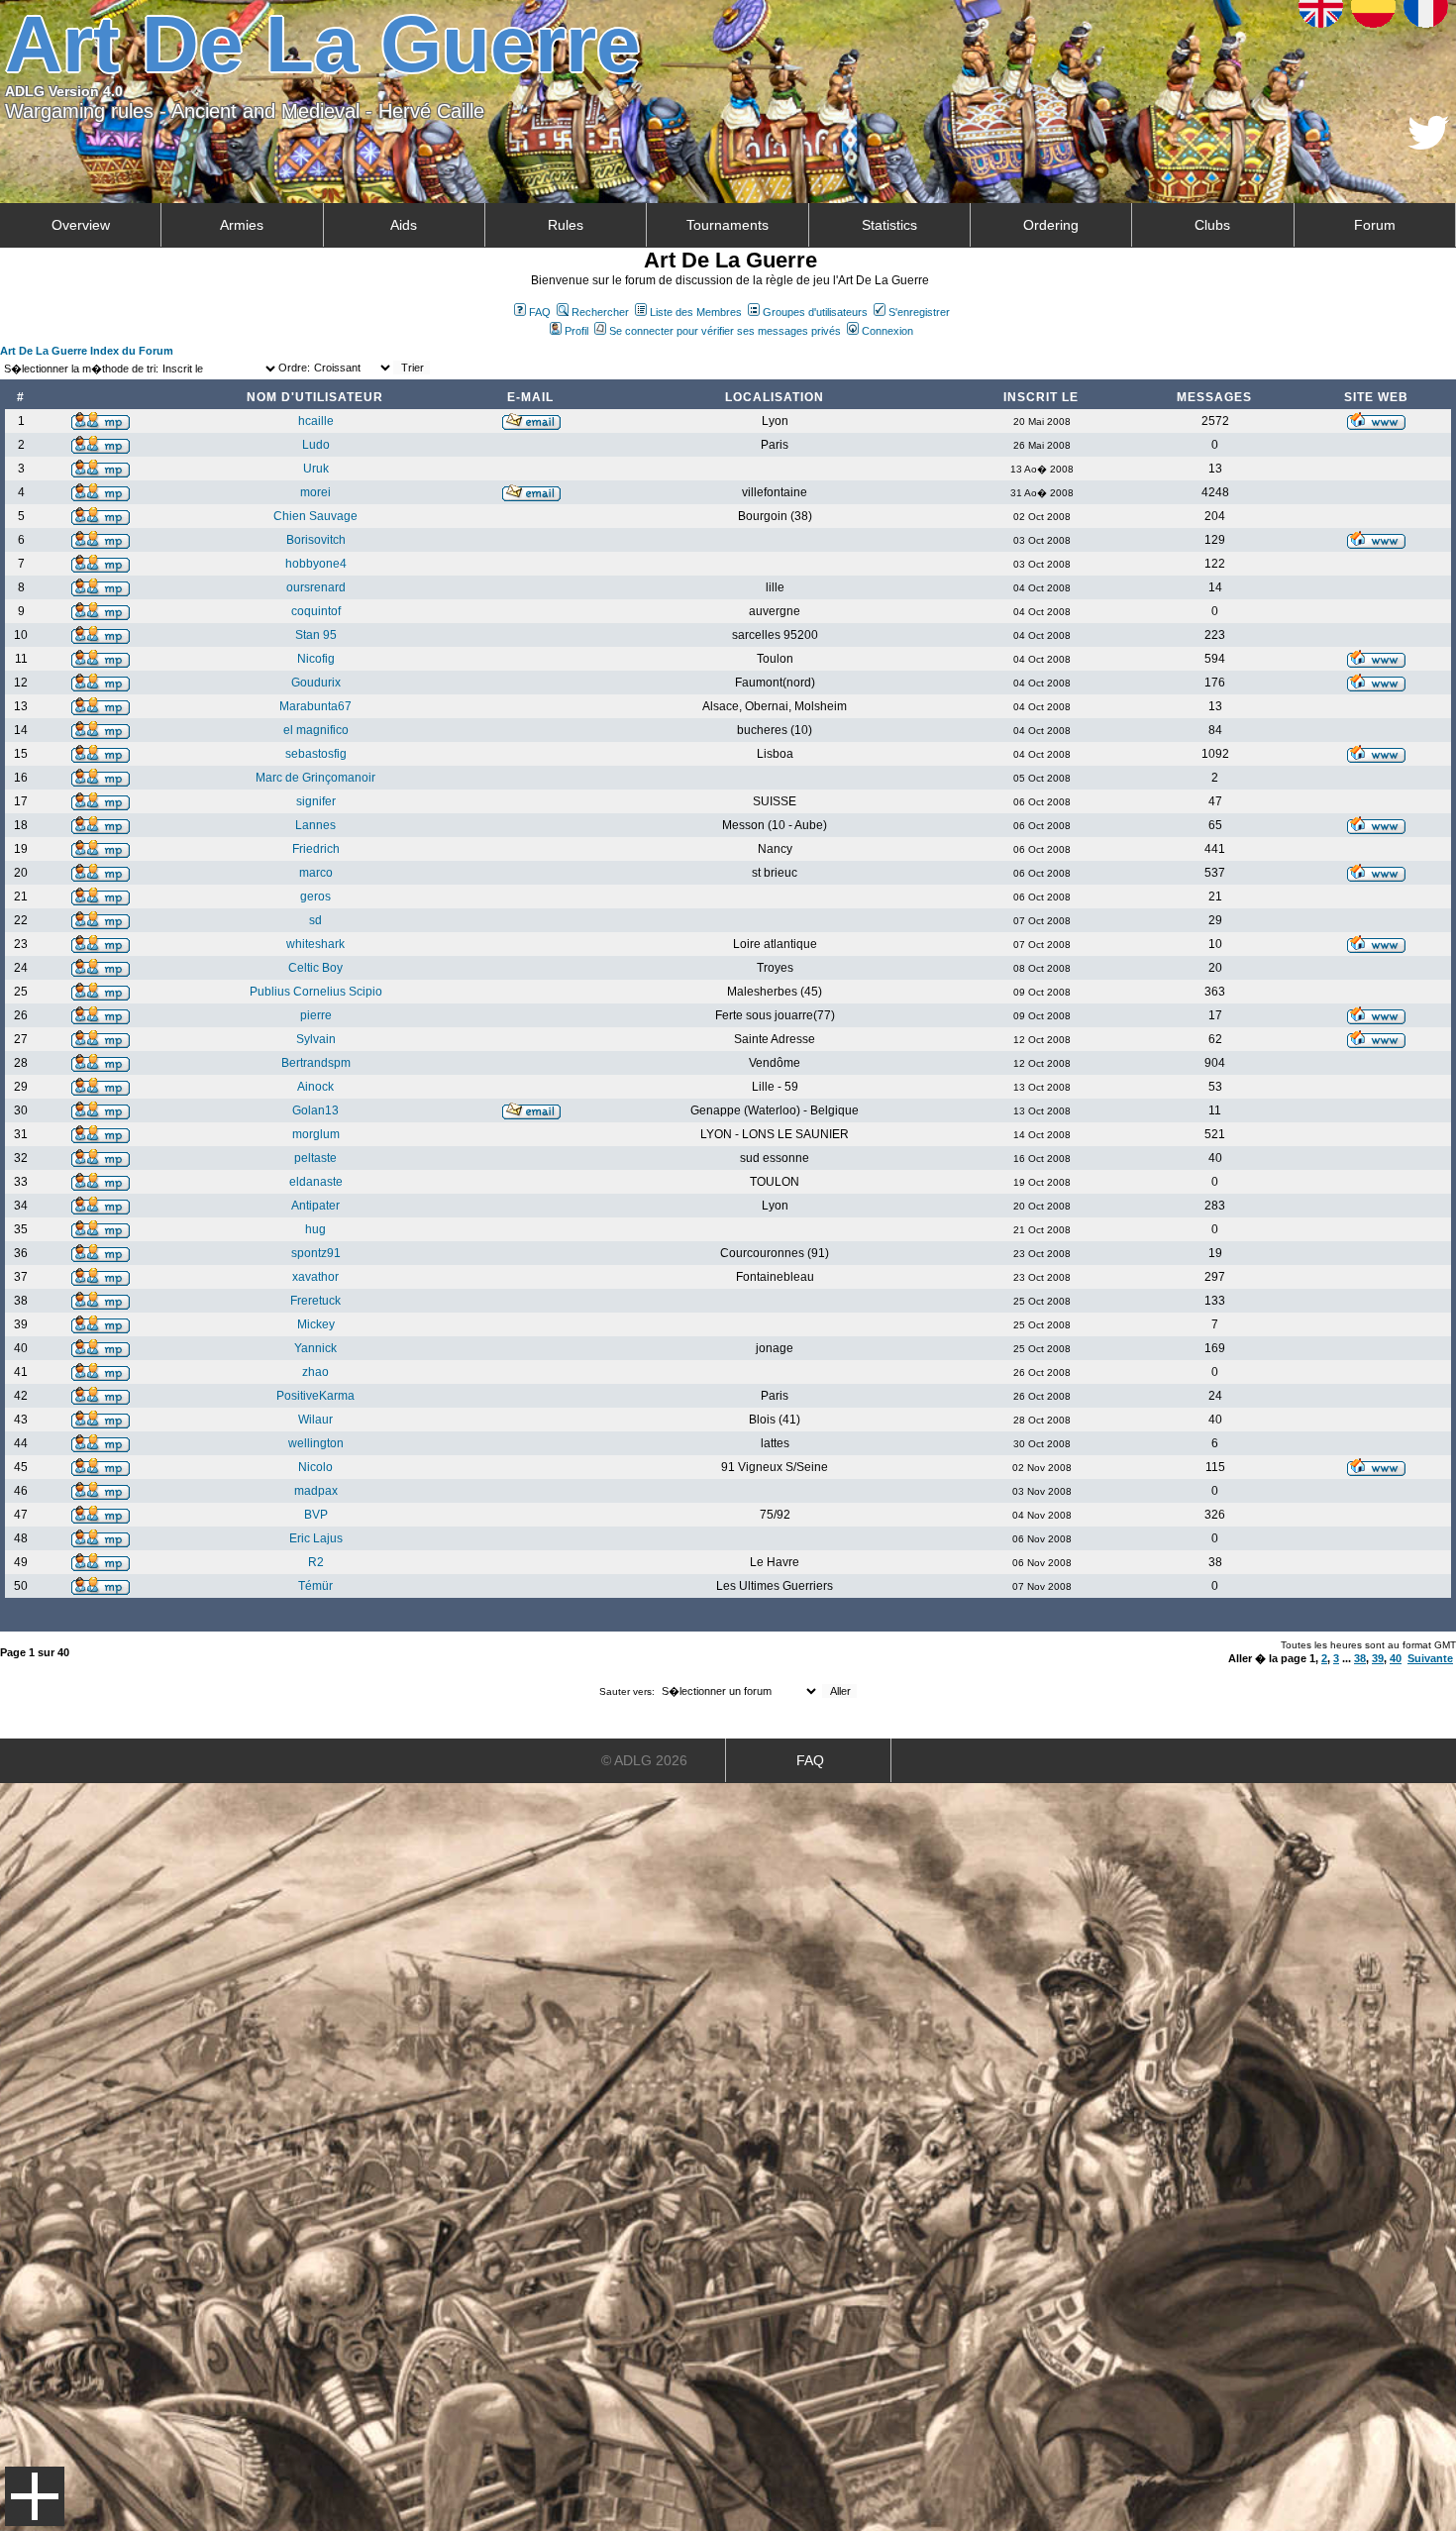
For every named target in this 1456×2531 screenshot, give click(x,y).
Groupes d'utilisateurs (815, 312)
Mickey (316, 1324)
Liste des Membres (696, 312)
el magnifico (316, 730)
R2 (316, 1562)
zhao (315, 1372)
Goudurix (316, 683)
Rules (566, 225)
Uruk (316, 469)
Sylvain (316, 1039)
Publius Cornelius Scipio (316, 992)
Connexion (887, 331)
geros (315, 896)
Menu (35, 2496)
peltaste (315, 1158)
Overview (81, 225)
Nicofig (316, 659)
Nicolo (315, 1467)
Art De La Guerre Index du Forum (87, 351)
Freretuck (315, 1301)
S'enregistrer (919, 312)
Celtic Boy (315, 968)
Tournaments (728, 225)
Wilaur (315, 1420)
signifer (316, 801)
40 (1396, 1658)
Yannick (315, 1348)
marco (316, 873)
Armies (242, 225)
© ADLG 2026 (644, 1760)
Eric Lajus (316, 1538)
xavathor (315, 1277)
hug (315, 1229)
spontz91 (316, 1253)
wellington (316, 1443)
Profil (576, 331)
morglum (316, 1134)
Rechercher (600, 312)
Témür (315, 1586)
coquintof (316, 611)
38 (1360, 1658)
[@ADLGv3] (1429, 144)
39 (1378, 1658)
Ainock (315, 1087)
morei (315, 492)
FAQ (540, 312)
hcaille (316, 421)
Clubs (1212, 225)
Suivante (1430, 1658)
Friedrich (316, 849)
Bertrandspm (316, 1063)
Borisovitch (316, 540)
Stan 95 (316, 635)
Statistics (889, 225)
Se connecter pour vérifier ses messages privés (725, 331)
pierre (316, 1015)
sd (315, 920)
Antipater (315, 1206)
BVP (316, 1515)
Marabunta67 (315, 706)
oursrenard (316, 587)
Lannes (315, 825)
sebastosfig (316, 754)
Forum (1375, 225)
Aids (404, 225)
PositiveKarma (315, 1396)
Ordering (1051, 225)
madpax (316, 1491)
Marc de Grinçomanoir (315, 778)
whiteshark (315, 944)
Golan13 (315, 1110)
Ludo (316, 445)
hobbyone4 (316, 564)
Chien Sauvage (315, 516)
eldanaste (316, 1182)
